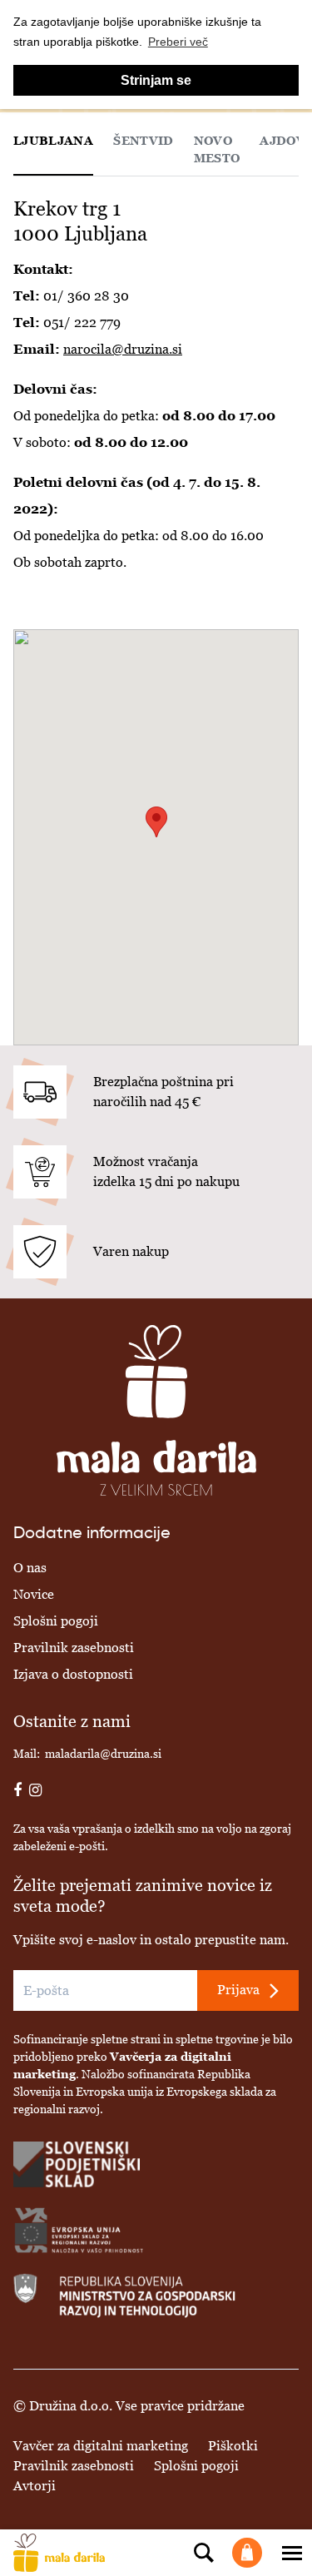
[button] (156, 822)
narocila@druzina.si (123, 349)
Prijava (238, 1990)
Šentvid (143, 141)
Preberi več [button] (178, 42)
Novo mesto (217, 149)
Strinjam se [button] (156, 80)
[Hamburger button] (292, 2553)
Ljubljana (53, 141)
